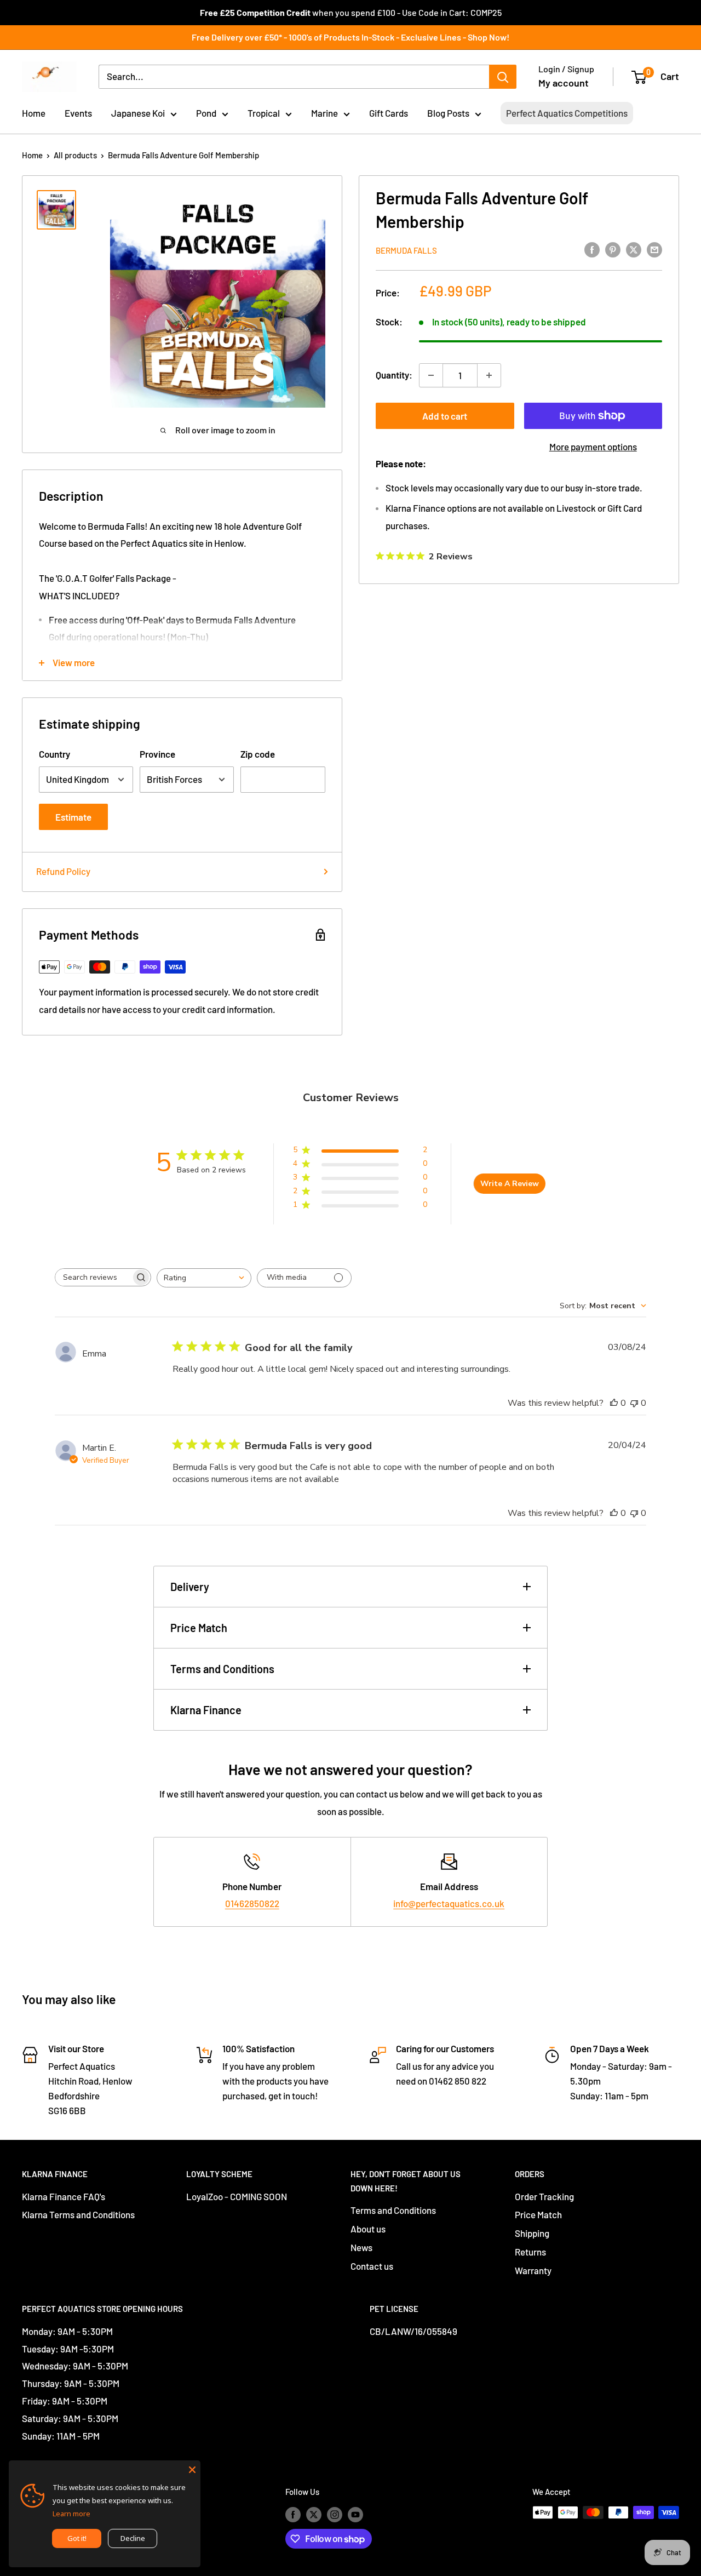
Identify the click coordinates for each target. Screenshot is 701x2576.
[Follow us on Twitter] (314, 2514)
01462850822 (252, 1903)
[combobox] (204, 1278)
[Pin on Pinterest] (613, 249)
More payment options (593, 446)
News (361, 2247)
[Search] (503, 77)
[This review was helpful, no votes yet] (614, 1403)
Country (54, 754)
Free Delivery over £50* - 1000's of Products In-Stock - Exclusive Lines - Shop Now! (350, 37)
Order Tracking (544, 2196)
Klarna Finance (206, 1710)
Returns (530, 2252)
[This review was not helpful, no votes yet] (634, 1403)
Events (78, 113)
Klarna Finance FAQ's (64, 2196)
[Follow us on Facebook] (293, 2514)
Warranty (533, 2270)
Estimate (73, 817)
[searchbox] (93, 1277)
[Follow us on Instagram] (335, 2514)
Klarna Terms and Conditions (78, 2214)
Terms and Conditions (222, 1669)
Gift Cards (389, 113)
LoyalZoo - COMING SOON (237, 2196)
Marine (324, 113)
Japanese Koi (138, 113)
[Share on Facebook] (592, 249)
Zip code (258, 754)
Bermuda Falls (406, 250)
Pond (206, 113)
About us (368, 2229)
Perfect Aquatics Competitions (567, 113)
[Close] (192, 2469)
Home (34, 113)
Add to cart (445, 416)
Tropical (264, 113)
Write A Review (510, 1184)
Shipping (532, 2233)
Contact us (372, 2266)
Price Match (199, 1628)
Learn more (71, 2514)
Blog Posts (448, 113)
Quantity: (394, 375)
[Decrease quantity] (431, 375)
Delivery (190, 1587)
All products (75, 155)
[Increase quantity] (489, 375)
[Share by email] (654, 249)
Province (157, 754)
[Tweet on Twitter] (634, 249)
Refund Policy (63, 871)
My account (564, 83)
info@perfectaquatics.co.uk (449, 1903)
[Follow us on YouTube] (355, 2514)
